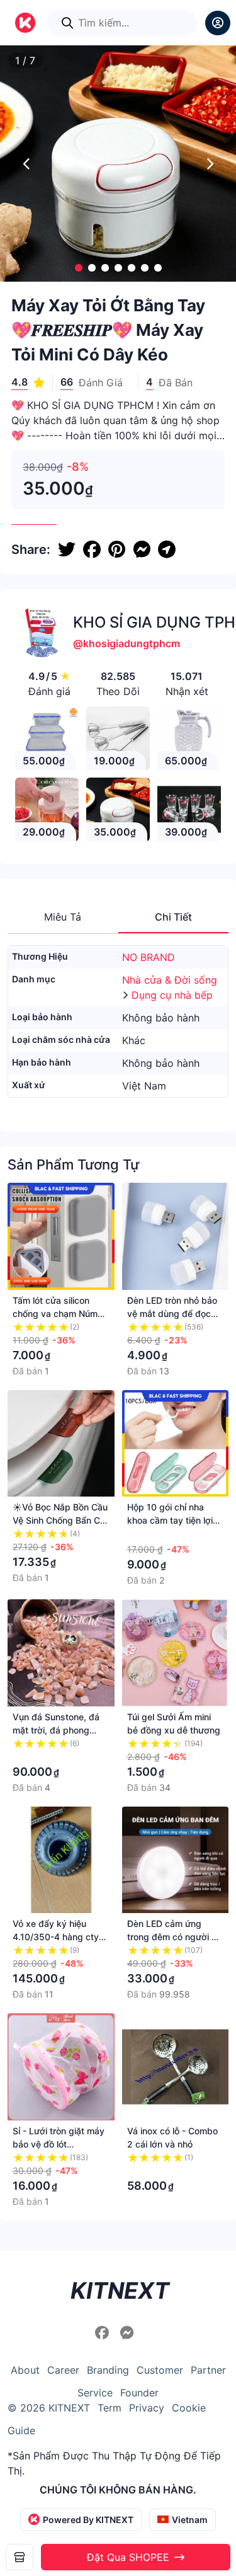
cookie (189, 2408)
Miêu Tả (63, 917)
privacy (147, 2408)
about (25, 2370)
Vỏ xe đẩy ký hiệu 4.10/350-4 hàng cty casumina (56, 1937)
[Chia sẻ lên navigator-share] (167, 549)
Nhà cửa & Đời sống (170, 980)
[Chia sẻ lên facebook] (92, 549)
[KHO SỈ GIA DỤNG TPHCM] (20, 2557)
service (95, 2393)
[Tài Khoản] (218, 23)
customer (160, 2370)
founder (139, 2393)
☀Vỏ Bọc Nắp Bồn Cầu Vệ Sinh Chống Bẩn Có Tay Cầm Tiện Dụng (60, 1520)
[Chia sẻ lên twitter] (67, 549)
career (63, 2370)
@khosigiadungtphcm (126, 643)
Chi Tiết (173, 917)
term (110, 2408)
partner (208, 2370)
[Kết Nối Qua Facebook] (104, 2333)
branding (108, 2370)
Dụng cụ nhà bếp (172, 995)
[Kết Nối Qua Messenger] (127, 2333)
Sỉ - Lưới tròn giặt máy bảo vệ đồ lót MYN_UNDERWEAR (59, 2144)
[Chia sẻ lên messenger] (142, 549)
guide (21, 2430)
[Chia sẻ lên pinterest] (117, 549)
